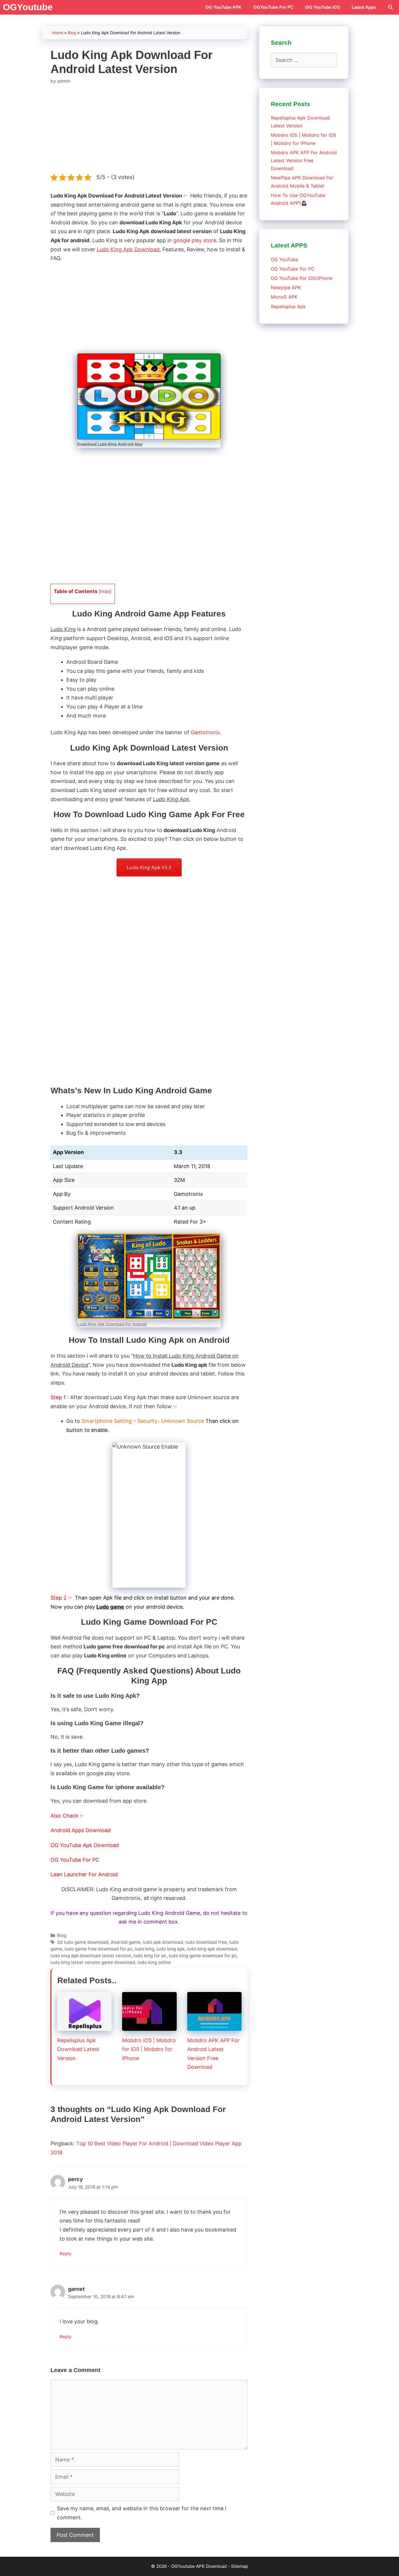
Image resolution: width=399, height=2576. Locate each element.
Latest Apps (364, 7)
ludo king (145, 1949)
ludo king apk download (212, 1949)
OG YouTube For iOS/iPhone (302, 278)
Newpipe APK (286, 287)
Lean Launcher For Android (84, 1874)
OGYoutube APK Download (199, 2566)
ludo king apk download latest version (91, 1956)
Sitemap (240, 2566)
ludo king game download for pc (203, 1956)
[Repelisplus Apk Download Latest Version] (84, 2026)
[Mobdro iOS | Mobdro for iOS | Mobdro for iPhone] (149, 2026)
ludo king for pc (150, 1956)
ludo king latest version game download (93, 1962)
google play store (195, 240)
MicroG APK (284, 297)
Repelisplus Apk (288, 306)
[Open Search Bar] (390, 7)
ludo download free (206, 1942)
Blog (72, 33)
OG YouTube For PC (75, 1860)
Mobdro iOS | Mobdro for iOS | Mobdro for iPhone (149, 2049)
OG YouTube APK (223, 7)
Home (58, 33)
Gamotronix (205, 732)
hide (105, 591)
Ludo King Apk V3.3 (149, 867)
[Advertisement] (149, 129)
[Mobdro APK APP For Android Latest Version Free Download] (214, 2026)
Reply (66, 2254)
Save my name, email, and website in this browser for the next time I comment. (142, 2513)
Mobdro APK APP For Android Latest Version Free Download (304, 160)
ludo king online (154, 1962)
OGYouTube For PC (273, 7)
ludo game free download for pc (99, 1949)
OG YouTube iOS (323, 7)
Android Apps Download (81, 1830)
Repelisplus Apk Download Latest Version (78, 2049)
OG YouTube (284, 259)
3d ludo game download (83, 1942)
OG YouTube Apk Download (85, 1845)
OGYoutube (28, 7)
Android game (126, 1942)
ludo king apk (171, 1949)
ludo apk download (163, 1942)
